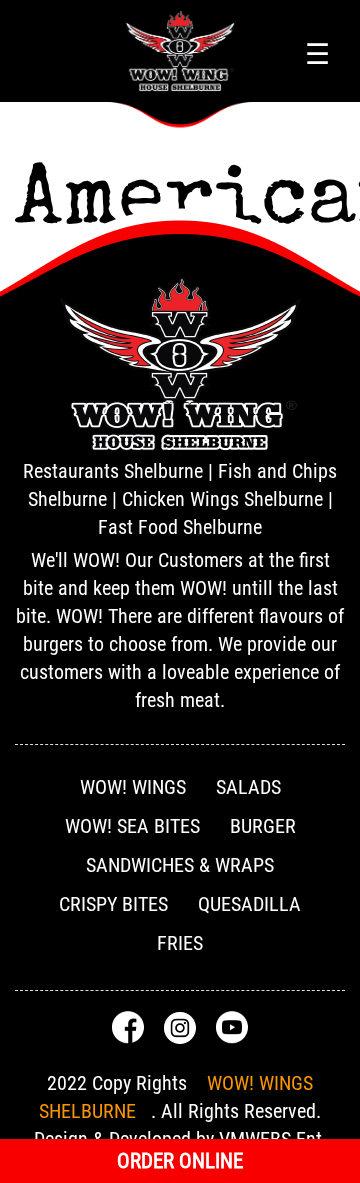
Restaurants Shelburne (113, 471)
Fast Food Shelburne (180, 527)
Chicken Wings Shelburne (222, 499)
